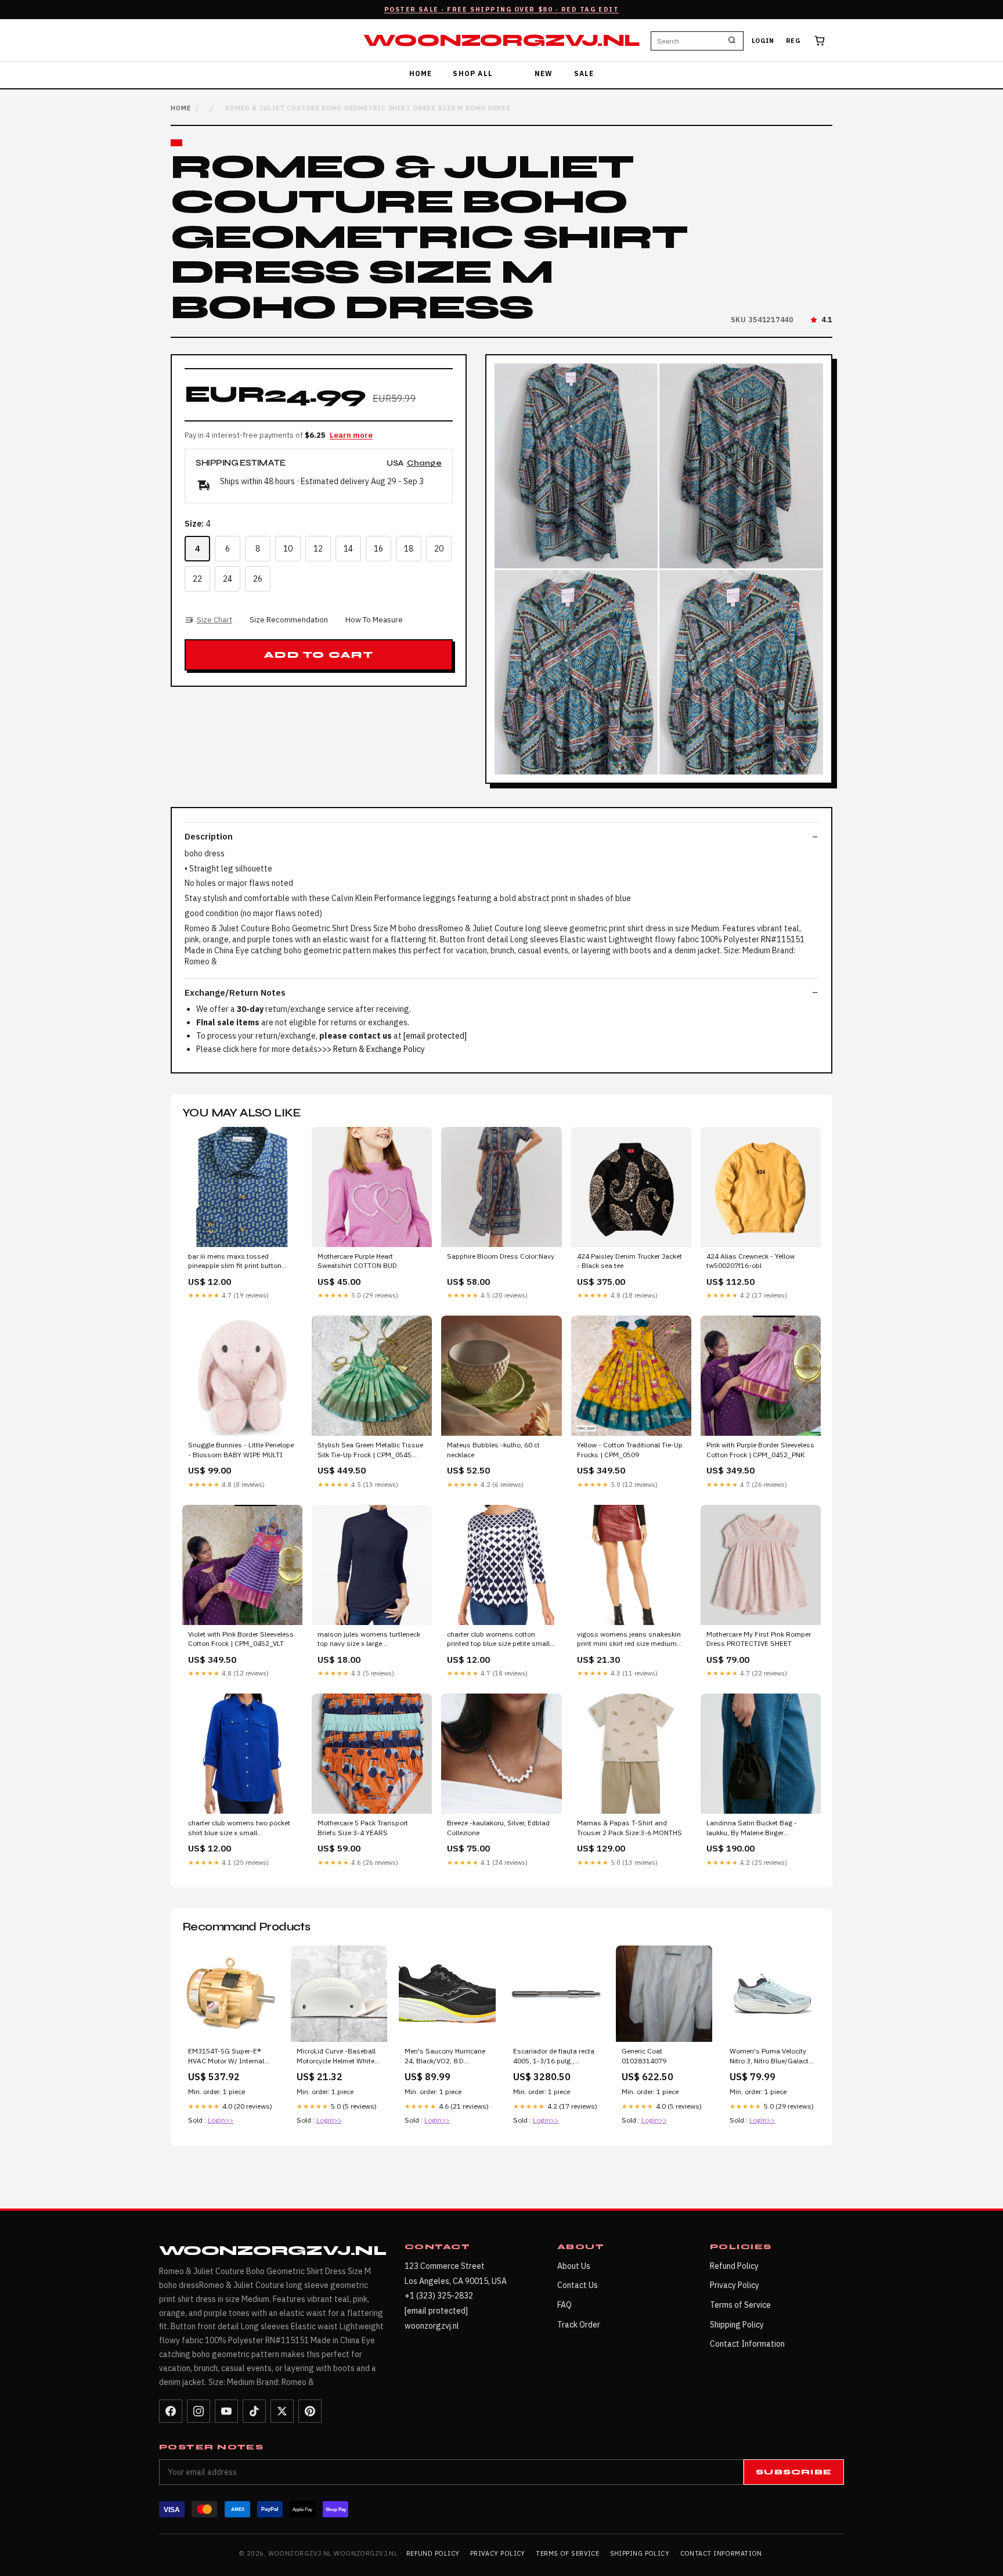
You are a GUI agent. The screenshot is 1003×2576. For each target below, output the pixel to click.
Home (421, 73)
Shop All (473, 73)
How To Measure (374, 620)
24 (228, 579)
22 (197, 579)
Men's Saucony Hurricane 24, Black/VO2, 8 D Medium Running (445, 2056)
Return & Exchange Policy (379, 1049)
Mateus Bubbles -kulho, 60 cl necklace (493, 1449)
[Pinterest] (310, 2411)
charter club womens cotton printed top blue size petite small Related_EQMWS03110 (498, 1640)
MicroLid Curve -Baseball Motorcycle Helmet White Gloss (336, 2056)
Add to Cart (318, 655)
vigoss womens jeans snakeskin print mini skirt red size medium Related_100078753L (629, 1640)
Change (424, 464)
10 (288, 549)
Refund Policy (734, 2266)
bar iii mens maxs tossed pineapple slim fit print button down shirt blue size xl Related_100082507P (235, 1262)
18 (409, 549)
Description (209, 836)
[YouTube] (226, 2411)
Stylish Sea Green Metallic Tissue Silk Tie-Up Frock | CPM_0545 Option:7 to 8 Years (370, 1450)
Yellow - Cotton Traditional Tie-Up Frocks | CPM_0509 (630, 1449)
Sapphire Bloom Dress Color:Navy (501, 1256)
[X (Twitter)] (282, 2411)
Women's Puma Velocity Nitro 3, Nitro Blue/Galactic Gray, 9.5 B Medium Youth (772, 2056)
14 (348, 549)
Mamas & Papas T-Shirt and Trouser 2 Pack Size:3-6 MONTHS (629, 1827)
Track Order (579, 2325)
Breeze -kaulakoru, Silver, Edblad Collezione (498, 1827)
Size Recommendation (289, 620)
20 (439, 549)
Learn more (351, 435)
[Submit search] (732, 41)
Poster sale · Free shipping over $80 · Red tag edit (502, 9)
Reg (793, 41)
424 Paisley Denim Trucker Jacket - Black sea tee (629, 1261)
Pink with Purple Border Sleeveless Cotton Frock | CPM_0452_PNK (760, 1449)
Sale (584, 73)
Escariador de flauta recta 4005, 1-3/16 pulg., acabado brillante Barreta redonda (554, 2056)
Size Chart (214, 620)
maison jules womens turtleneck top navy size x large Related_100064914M (369, 1640)
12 (318, 549)
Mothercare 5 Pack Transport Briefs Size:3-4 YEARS (363, 1827)
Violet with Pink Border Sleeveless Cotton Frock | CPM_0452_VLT (241, 1639)
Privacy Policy (735, 2285)
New (544, 73)
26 (258, 579)
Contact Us (578, 2285)
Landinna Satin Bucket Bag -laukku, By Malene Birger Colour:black (752, 1828)
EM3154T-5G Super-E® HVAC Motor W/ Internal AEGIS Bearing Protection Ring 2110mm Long (229, 2056)
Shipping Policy (737, 2325)
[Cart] (820, 41)
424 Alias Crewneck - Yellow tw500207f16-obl (751, 1261)
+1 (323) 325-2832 (439, 2296)
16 (378, 549)
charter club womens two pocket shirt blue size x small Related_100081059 (239, 1828)
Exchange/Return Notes (235, 992)
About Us (574, 2266)
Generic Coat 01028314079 (644, 2056)
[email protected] (435, 1036)
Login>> (221, 2120)
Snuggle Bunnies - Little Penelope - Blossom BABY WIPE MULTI (241, 1449)
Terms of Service (740, 2305)
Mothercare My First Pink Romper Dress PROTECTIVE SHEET (759, 1639)
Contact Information (747, 2344)
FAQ (564, 2305)
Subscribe (794, 2472)
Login (763, 41)
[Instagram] (199, 2411)
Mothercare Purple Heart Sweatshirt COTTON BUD (357, 1261)
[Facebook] (171, 2411)
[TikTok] (254, 2411)
